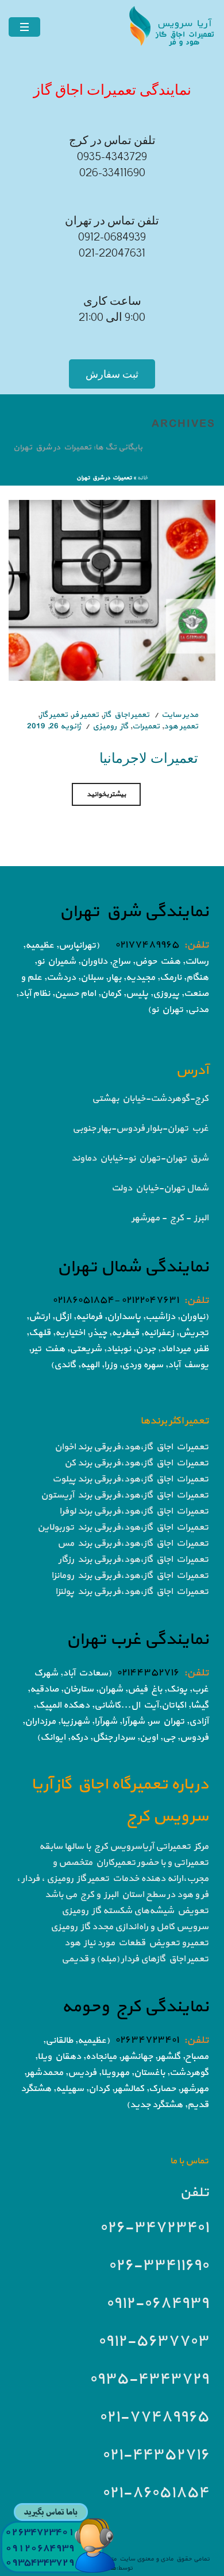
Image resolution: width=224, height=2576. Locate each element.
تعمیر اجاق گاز (126, 715)
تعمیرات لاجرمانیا (149, 757)
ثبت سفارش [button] (112, 374)
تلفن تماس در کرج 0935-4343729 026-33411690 (112, 157)
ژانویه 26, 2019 (54, 726)
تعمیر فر (85, 715)
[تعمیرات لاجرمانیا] (112, 590)
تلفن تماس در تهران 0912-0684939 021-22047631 (112, 237)
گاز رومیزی (110, 726)
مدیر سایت (180, 715)
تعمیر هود (181, 726)
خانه (142, 478)
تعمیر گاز (54, 715)
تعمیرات (146, 726)
